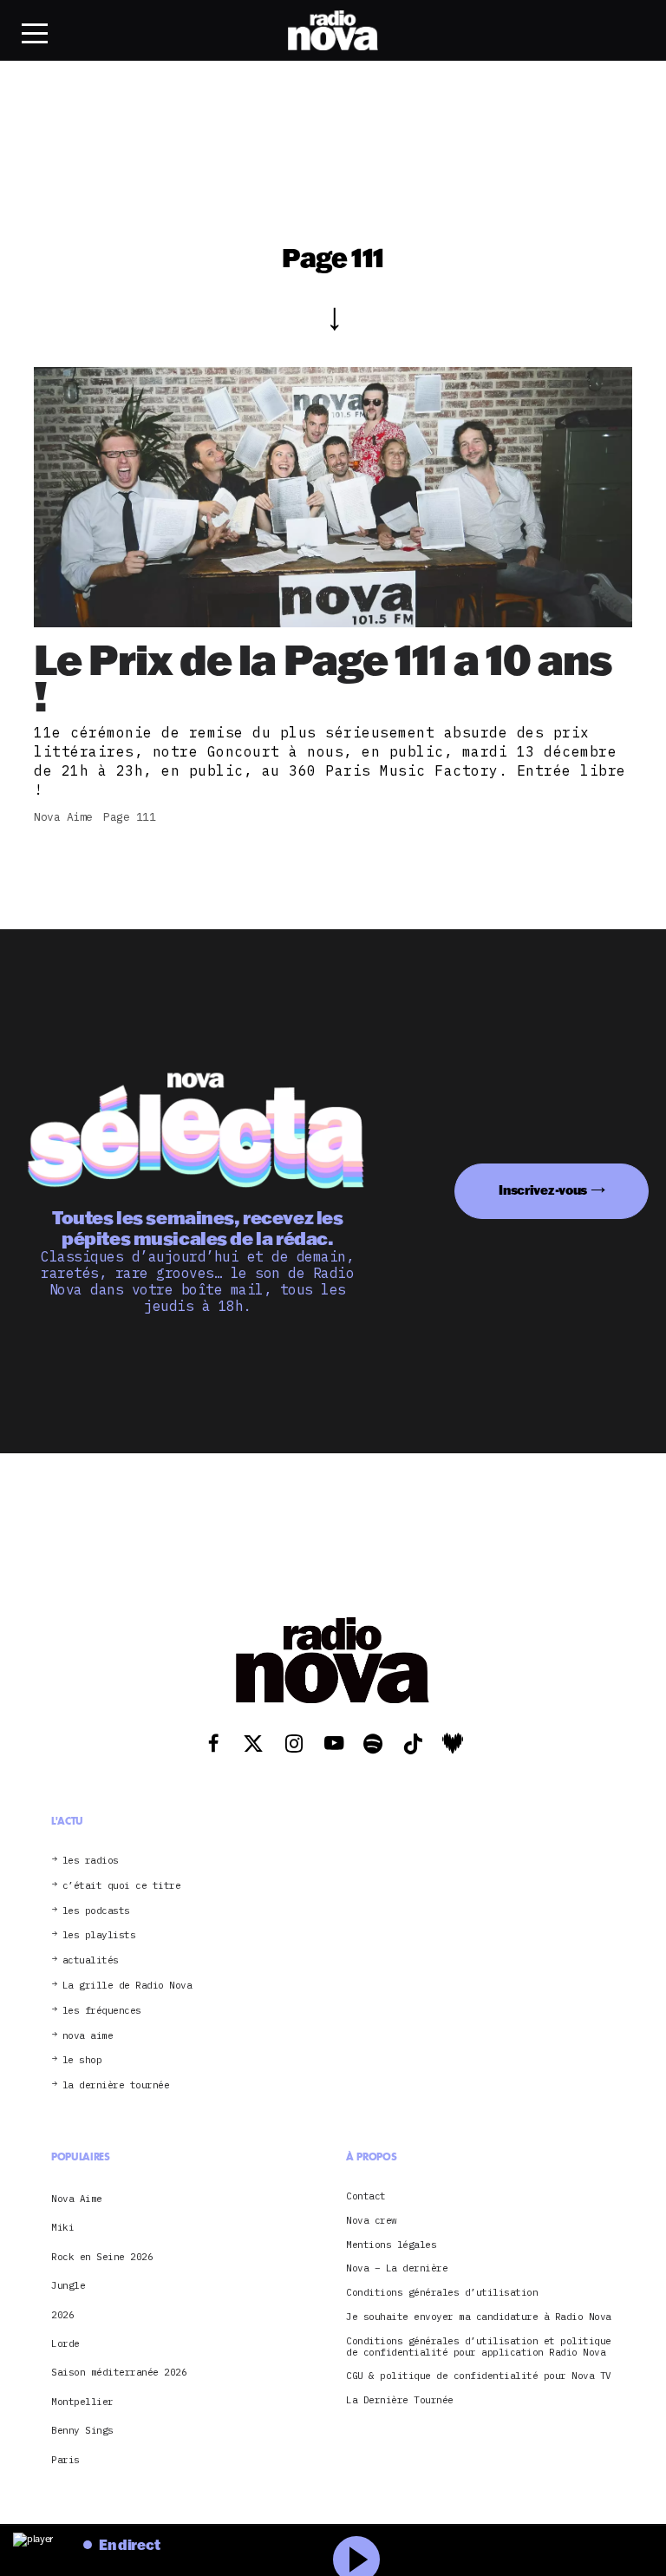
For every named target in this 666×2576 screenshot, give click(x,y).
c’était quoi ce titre (122, 1886)
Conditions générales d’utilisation (442, 2293)
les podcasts (96, 1911)
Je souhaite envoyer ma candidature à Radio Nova (479, 2317)
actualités (91, 1960)
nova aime (88, 2036)
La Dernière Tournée (400, 2400)
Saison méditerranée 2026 (119, 2372)
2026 (62, 2315)
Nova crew (372, 2221)
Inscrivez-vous (543, 1190)
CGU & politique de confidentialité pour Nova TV (479, 2376)
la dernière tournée (116, 2085)
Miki (62, 2227)
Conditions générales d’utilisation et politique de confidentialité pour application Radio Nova (479, 2347)
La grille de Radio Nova (127, 1986)
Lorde (65, 2343)
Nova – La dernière (397, 2268)
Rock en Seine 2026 (102, 2257)
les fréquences (102, 2011)
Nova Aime (77, 2199)
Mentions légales (391, 2245)
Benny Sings (82, 2430)
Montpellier (82, 2402)
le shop (82, 2060)
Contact (366, 2196)
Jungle (68, 2285)
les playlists (99, 1935)
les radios (91, 1861)
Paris (65, 2460)
